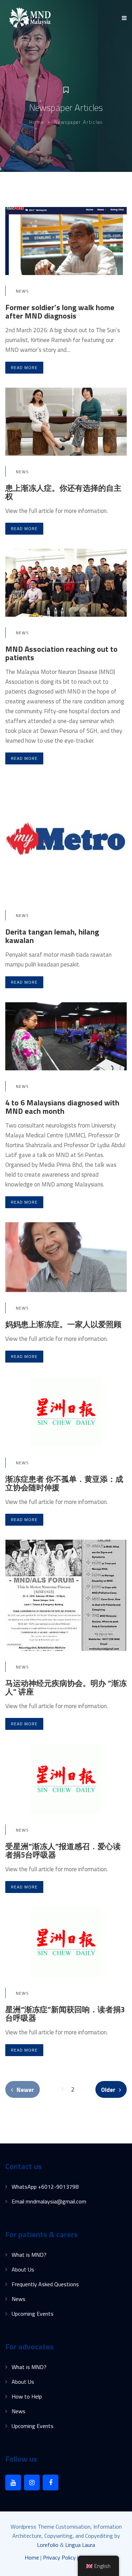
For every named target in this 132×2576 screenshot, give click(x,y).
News (22, 291)
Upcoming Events (33, 2314)
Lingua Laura (80, 2545)
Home (37, 122)
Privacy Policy (59, 2557)
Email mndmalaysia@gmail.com (49, 2201)
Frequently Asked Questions (45, 2284)
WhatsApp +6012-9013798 (45, 2187)
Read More (24, 367)
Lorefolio (48, 2545)
